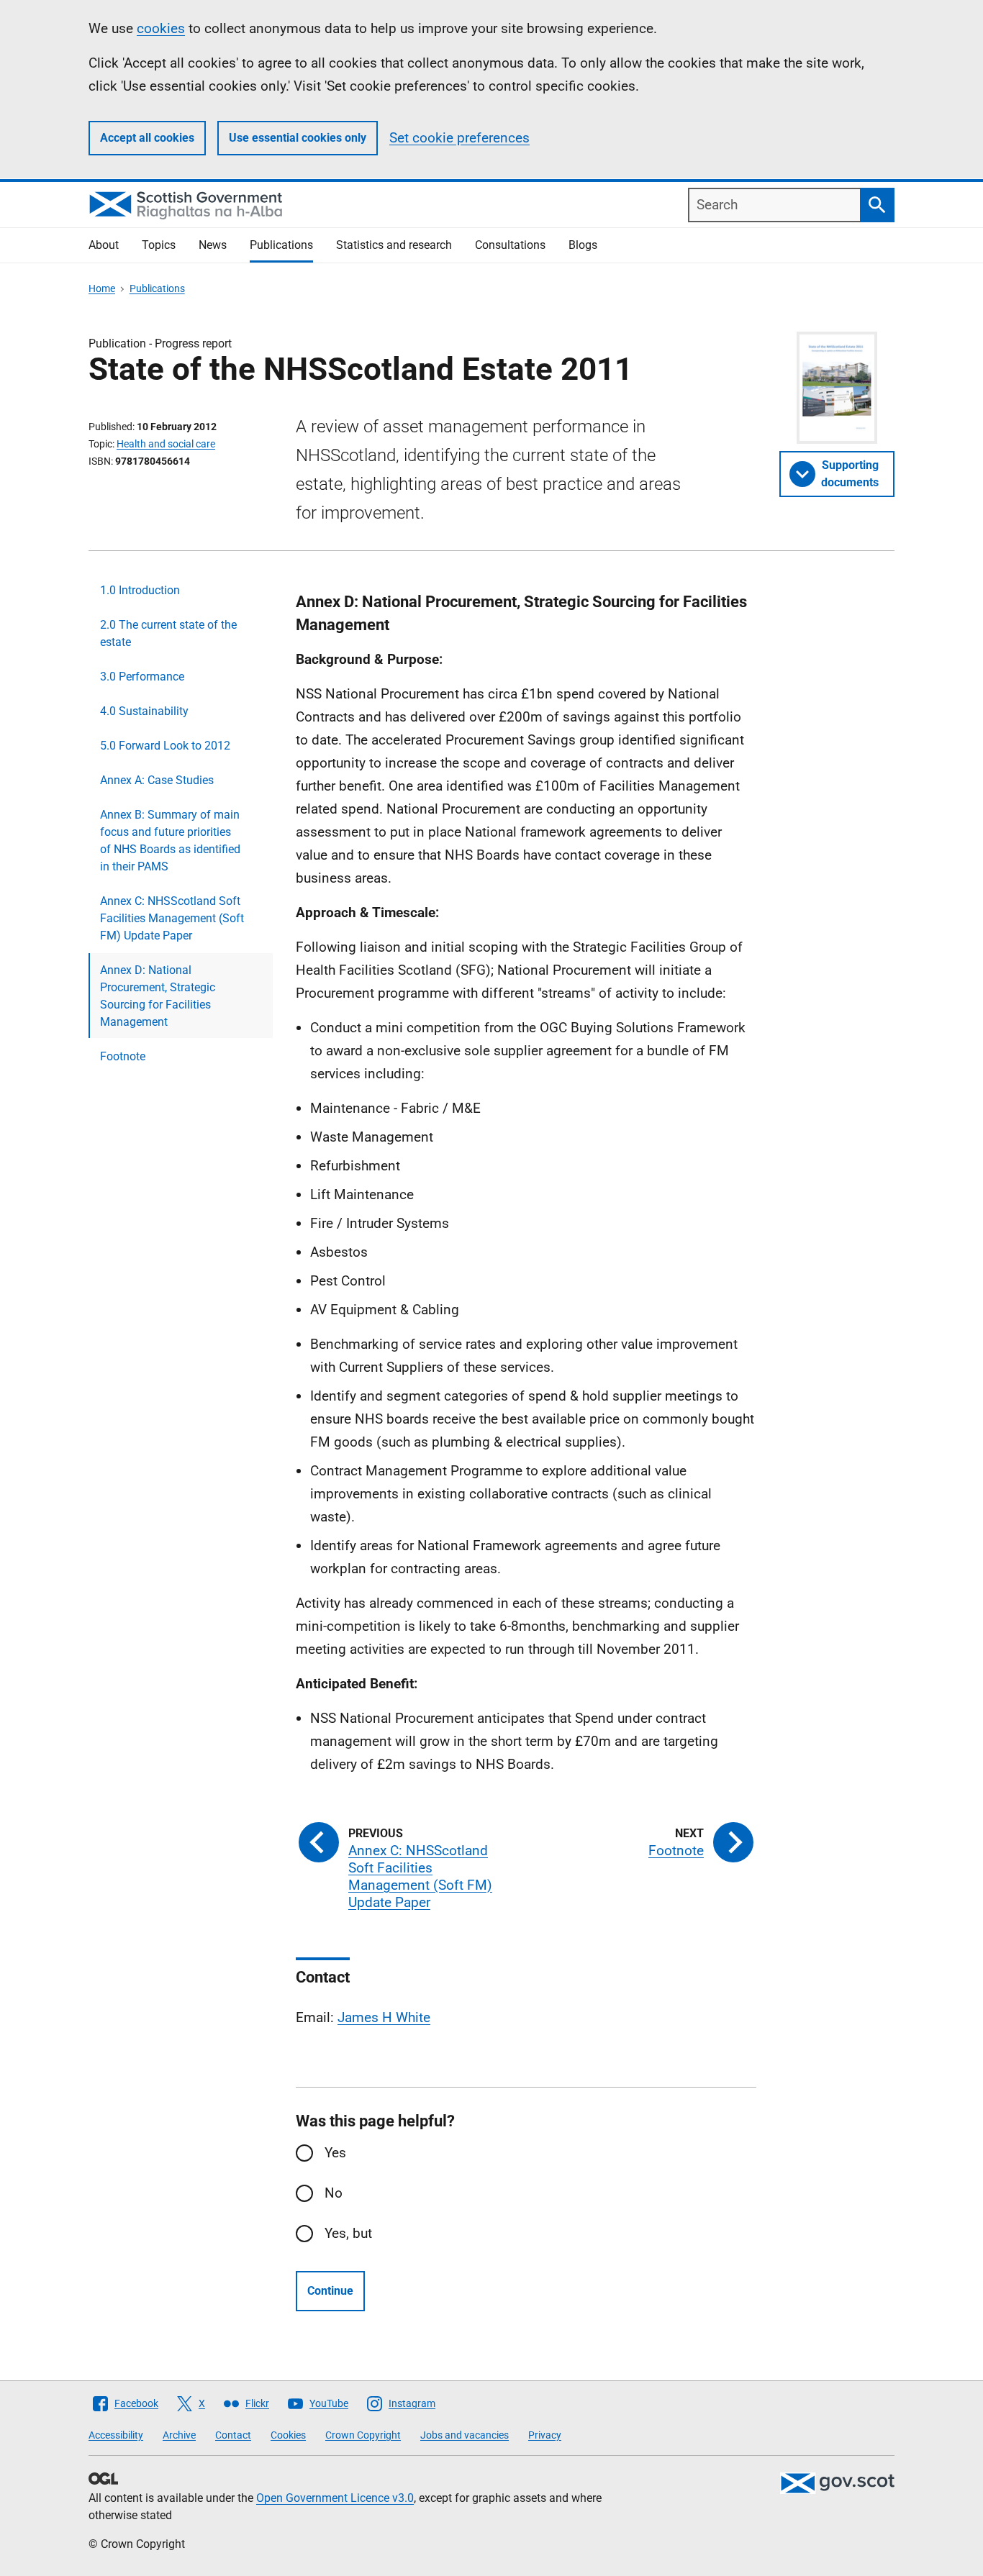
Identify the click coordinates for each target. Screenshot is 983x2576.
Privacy (545, 2435)
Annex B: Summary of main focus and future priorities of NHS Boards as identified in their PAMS (170, 841)
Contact (233, 2435)
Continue (330, 2291)
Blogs (583, 245)
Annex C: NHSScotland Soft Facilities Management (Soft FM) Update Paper (172, 918)
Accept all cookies (147, 138)
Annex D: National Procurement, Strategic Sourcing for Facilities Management (158, 996)
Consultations (510, 245)
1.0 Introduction (140, 590)
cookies (161, 28)
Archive (179, 2435)
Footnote (123, 1056)
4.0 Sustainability (144, 711)
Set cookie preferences (459, 138)
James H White (384, 2017)
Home (102, 288)
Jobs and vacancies (465, 2435)
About (104, 245)
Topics (159, 245)
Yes (335, 2153)
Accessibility (116, 2435)
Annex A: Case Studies (157, 780)
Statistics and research (394, 245)
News (213, 245)
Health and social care (166, 444)
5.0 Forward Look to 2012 (165, 746)
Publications (281, 245)
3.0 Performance (142, 677)
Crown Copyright (363, 2435)
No (334, 2193)
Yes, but (348, 2233)
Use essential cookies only (298, 138)
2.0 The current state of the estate (168, 633)
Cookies (288, 2435)
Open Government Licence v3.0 (335, 2498)
